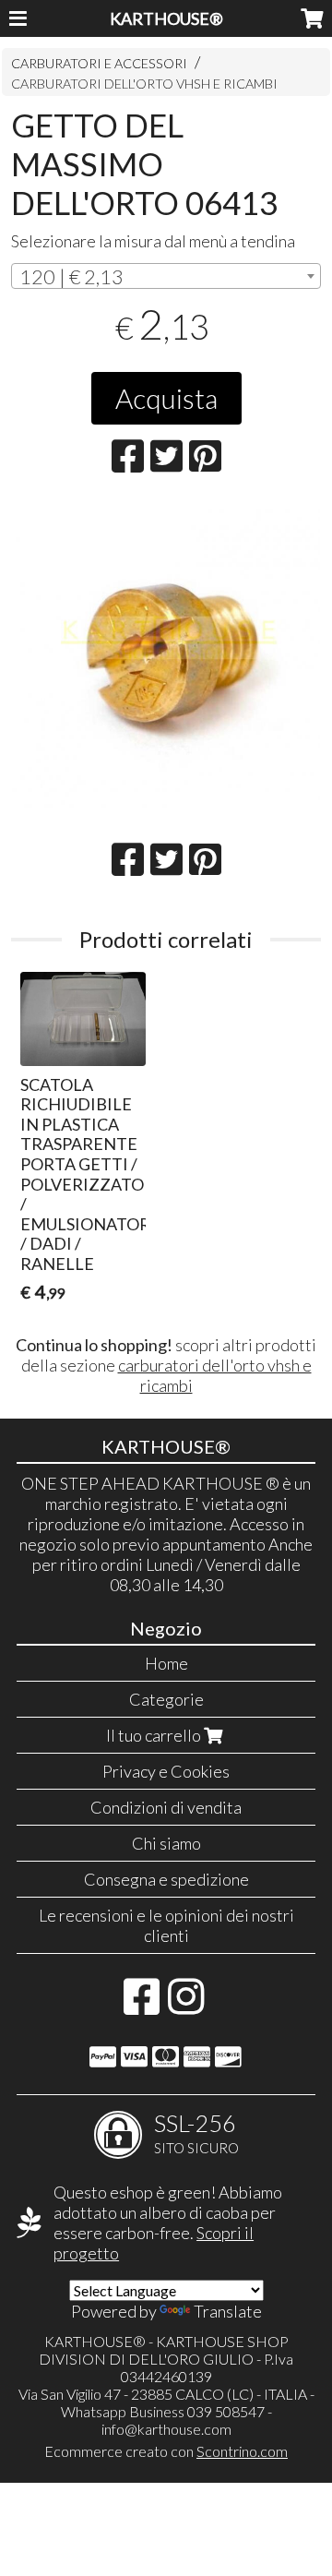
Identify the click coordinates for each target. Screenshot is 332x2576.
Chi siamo (166, 1843)
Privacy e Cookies (166, 1771)
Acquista (166, 398)
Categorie (166, 1699)
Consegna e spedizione (166, 1879)
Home (166, 1663)
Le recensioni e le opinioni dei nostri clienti (166, 1925)
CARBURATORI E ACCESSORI (99, 63)
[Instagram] (186, 2006)
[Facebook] (142, 2006)
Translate (228, 2311)
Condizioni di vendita (166, 1807)
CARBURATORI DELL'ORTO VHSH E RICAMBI (144, 84)
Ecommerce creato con (166, 2451)
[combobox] (166, 276)
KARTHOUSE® (166, 18)
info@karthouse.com (166, 2429)
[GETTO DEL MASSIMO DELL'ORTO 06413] (166, 656)
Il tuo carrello (155, 1735)
